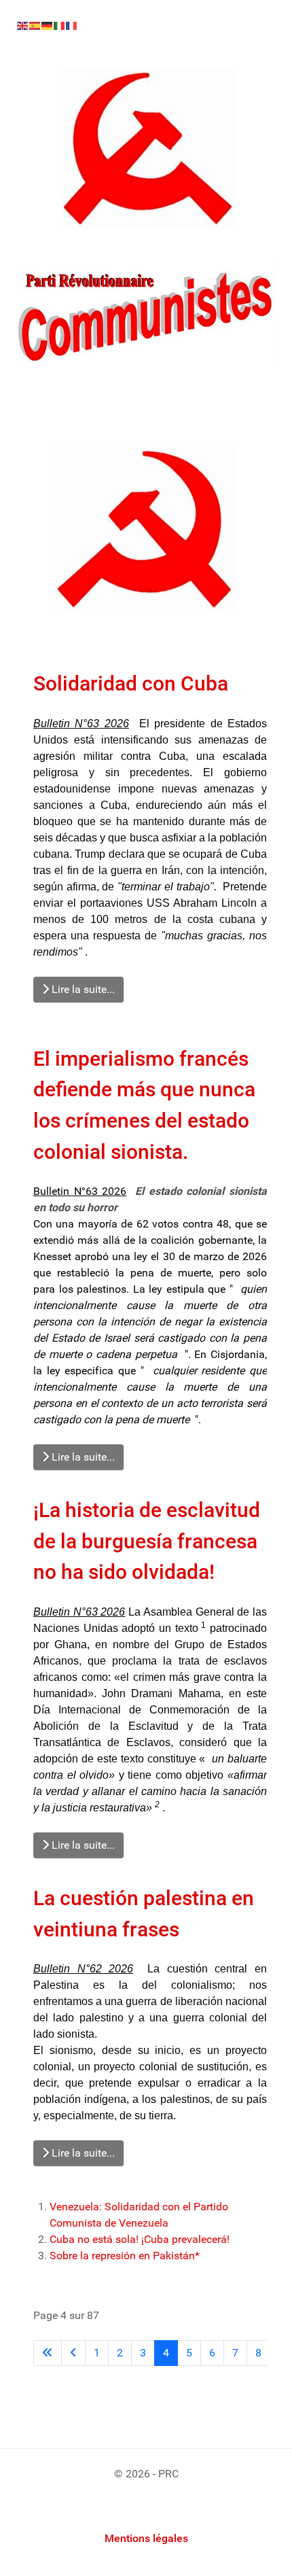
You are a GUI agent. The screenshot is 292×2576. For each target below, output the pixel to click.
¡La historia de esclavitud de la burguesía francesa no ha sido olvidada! (147, 1541)
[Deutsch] (48, 25)
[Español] (35, 25)
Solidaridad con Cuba (131, 683)
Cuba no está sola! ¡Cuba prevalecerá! (140, 2239)
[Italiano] (60, 25)
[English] (23, 25)
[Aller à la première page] (48, 2353)
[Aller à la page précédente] (73, 2353)
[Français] (72, 25)
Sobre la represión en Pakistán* (125, 2256)
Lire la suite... (82, 989)
